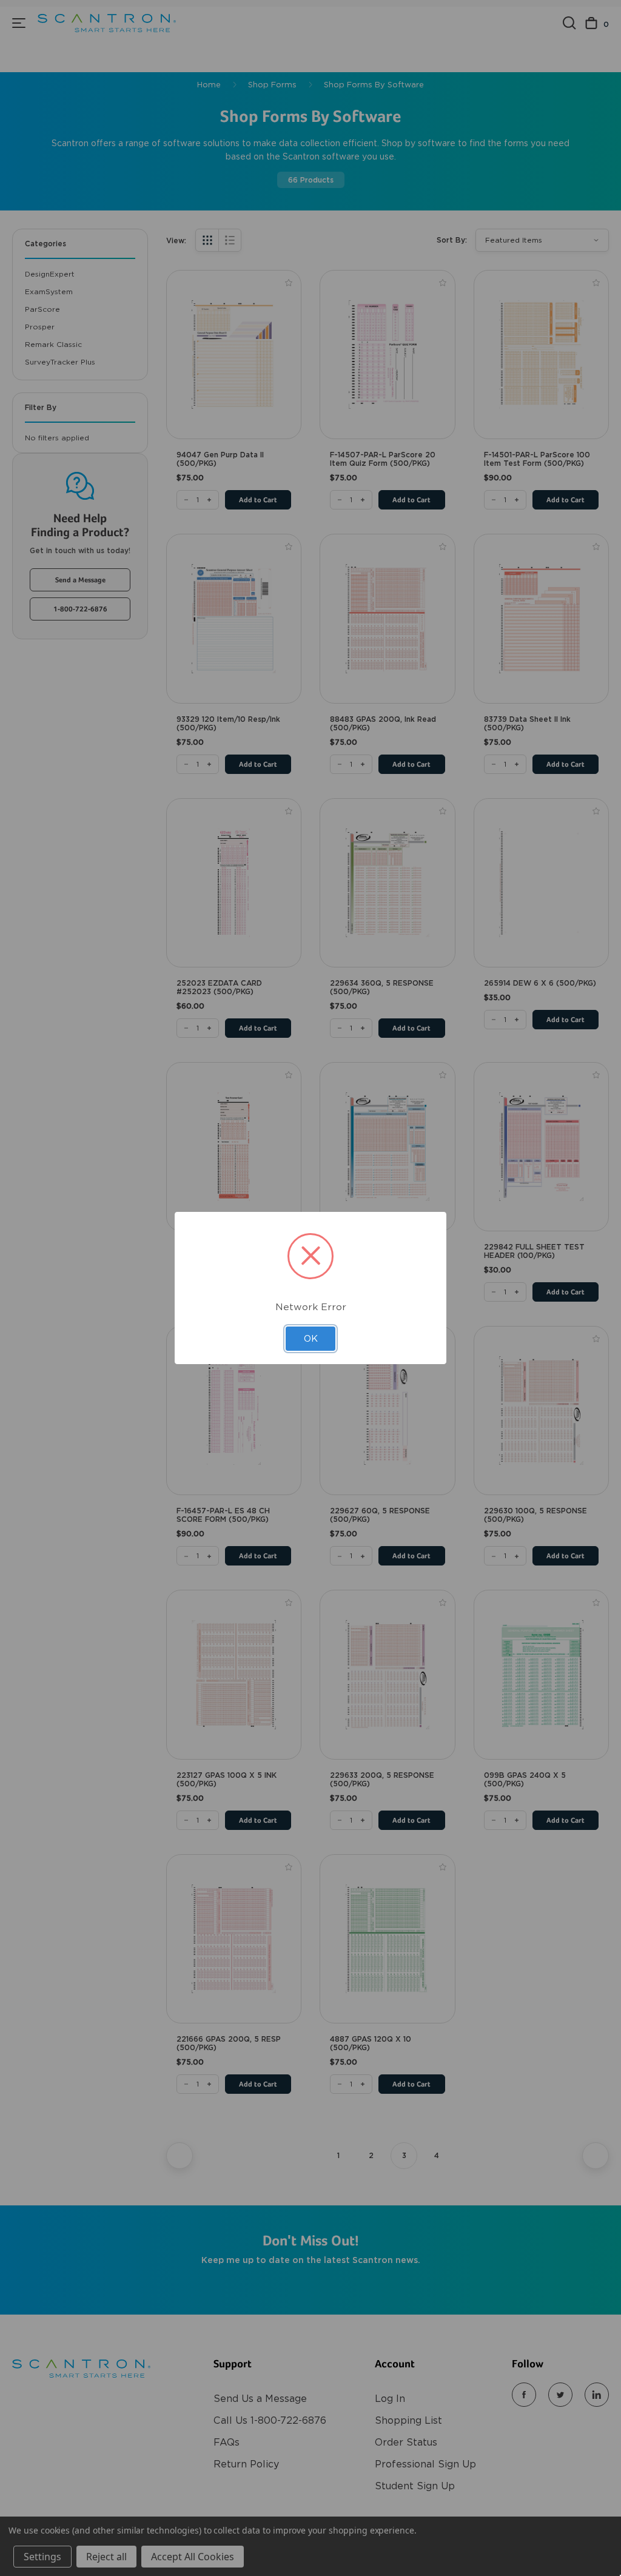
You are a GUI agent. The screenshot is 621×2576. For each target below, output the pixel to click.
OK (311, 1339)
